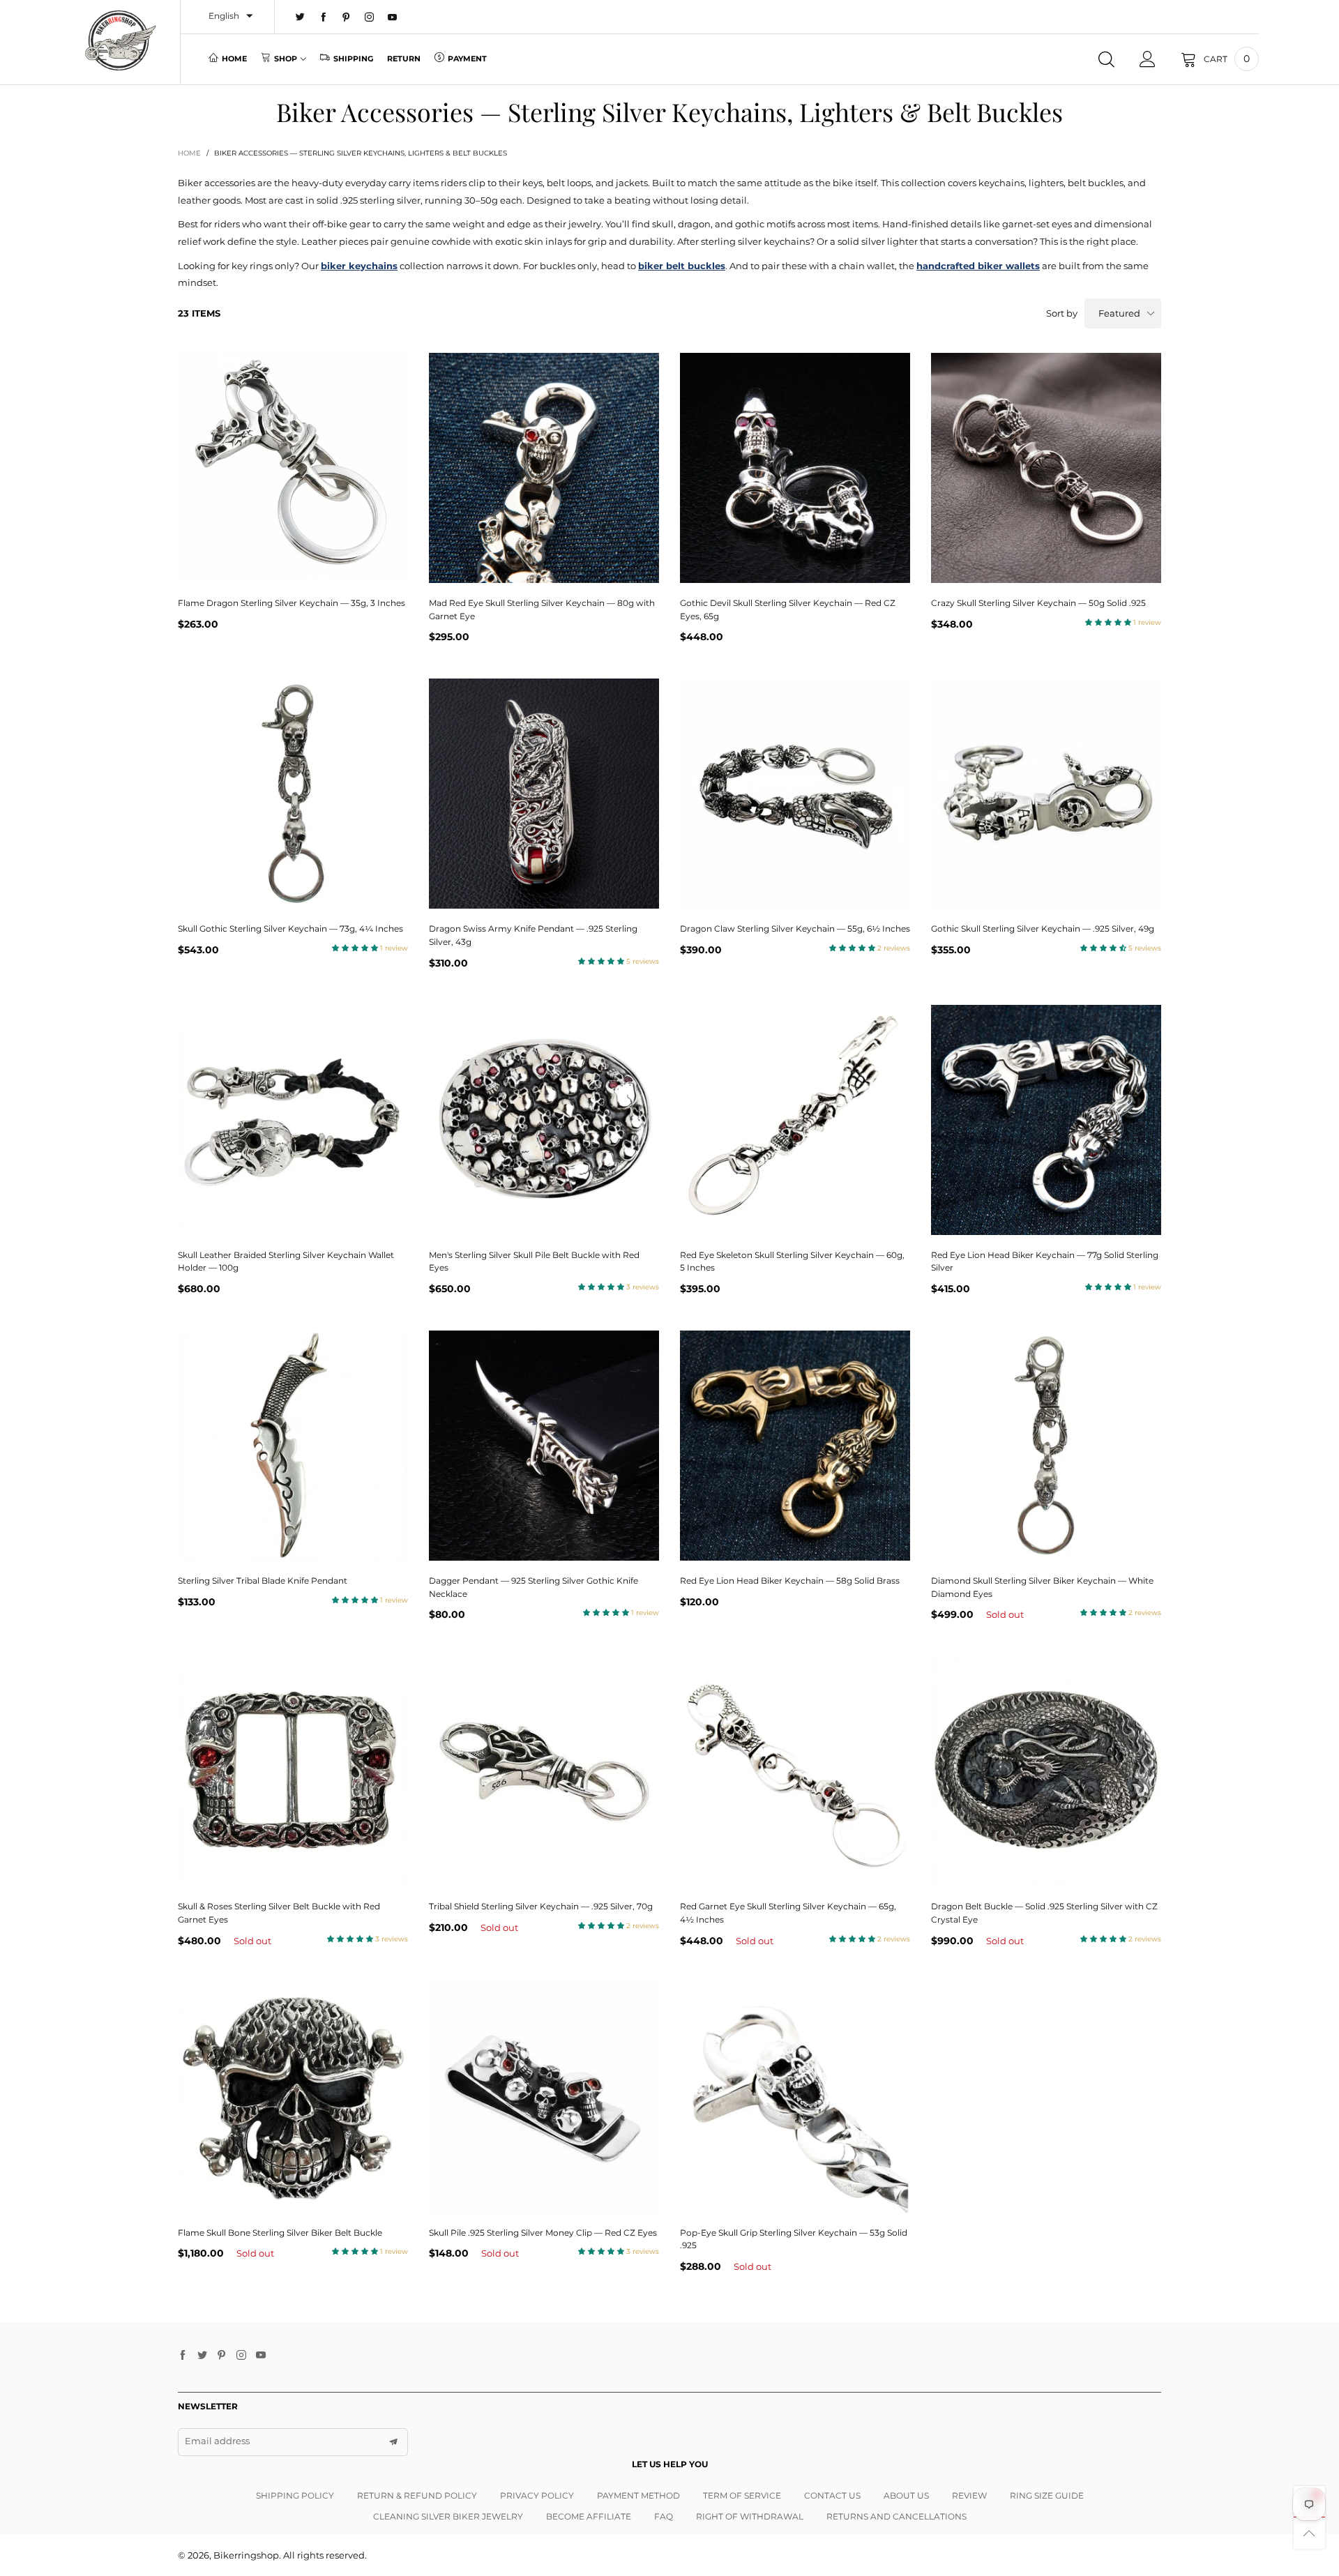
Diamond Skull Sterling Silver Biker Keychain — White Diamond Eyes (1042, 1587)
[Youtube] (392, 17)
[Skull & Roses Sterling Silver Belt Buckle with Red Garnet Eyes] (293, 1771)
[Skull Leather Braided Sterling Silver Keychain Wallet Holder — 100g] (293, 1120)
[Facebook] (323, 17)
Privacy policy (537, 2495)
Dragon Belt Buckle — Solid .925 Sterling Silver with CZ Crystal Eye (1044, 1913)
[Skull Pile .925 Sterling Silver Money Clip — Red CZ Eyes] (544, 2098)
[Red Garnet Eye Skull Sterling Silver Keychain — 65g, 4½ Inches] (795, 1771)
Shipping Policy (295, 2495)
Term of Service (742, 2495)
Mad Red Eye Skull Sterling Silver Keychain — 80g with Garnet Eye (542, 609)
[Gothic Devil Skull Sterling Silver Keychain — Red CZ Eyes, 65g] (795, 468)
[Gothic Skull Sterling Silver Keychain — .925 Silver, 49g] (1046, 794)
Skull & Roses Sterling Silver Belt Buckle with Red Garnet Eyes (279, 1913)
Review (969, 2495)
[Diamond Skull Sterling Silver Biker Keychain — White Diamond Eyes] (1046, 1446)
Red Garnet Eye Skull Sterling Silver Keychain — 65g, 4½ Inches (788, 1913)
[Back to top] (1309, 2533)
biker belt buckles (682, 266)
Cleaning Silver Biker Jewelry (448, 2516)
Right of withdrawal (750, 2516)
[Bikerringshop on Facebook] (183, 2356)
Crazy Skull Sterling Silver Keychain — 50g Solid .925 (1038, 603)
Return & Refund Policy (417, 2495)
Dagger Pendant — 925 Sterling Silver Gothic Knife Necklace (534, 1587)
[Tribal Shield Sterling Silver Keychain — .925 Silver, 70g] (544, 1771)
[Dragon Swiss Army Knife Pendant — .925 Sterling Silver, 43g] (544, 794)
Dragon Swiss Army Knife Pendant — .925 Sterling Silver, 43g (533, 935)
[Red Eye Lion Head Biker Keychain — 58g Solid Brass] (795, 1446)
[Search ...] (1106, 59)
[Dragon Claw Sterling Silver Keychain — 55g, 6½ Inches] (795, 794)
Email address (217, 2441)
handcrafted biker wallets (978, 266)
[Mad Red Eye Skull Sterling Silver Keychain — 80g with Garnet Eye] (544, 468)
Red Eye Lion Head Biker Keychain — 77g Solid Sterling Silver (1045, 1262)
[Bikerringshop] (120, 40)
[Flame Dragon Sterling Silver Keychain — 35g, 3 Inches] (293, 468)
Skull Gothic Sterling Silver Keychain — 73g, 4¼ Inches (290, 929)
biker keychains (359, 266)
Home (234, 59)
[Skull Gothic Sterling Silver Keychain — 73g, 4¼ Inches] (293, 794)
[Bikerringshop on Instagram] (241, 2356)
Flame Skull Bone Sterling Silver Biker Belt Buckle (280, 2233)
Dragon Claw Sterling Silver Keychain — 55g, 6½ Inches (795, 929)
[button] (393, 2442)
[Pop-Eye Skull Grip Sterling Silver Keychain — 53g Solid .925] (795, 2098)
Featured (1119, 313)
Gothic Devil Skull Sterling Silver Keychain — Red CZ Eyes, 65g (788, 609)
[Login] (1148, 59)
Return (404, 59)
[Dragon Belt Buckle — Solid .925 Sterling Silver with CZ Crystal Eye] (1046, 1771)
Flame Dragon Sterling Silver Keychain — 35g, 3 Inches (292, 603)
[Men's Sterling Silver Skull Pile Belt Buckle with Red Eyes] (544, 1120)
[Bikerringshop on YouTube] (261, 2356)
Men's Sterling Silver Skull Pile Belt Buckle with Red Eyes (534, 1262)
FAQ (664, 2516)
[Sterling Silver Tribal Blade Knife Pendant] (293, 1446)
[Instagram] (369, 17)
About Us (906, 2495)
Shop (286, 59)
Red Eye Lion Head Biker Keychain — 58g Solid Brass (790, 1581)
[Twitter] (300, 17)
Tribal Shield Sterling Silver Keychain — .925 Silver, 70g (541, 1906)
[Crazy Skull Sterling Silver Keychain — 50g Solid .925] (1046, 468)
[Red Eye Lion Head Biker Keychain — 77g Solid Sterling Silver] (1046, 1120)
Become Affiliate (589, 2516)
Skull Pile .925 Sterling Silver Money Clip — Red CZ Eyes (543, 2233)
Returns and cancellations (897, 2516)
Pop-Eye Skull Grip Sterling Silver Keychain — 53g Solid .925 (794, 2239)
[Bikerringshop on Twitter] (202, 2356)
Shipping (353, 59)
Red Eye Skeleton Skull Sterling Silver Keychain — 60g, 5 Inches (792, 1262)
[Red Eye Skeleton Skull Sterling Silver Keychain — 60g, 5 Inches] (795, 1120)
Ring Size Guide (1047, 2495)
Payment (467, 59)
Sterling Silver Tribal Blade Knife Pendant (263, 1581)
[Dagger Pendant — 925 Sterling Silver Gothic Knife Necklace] (544, 1446)
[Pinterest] (346, 17)
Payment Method (638, 2495)
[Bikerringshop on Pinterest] (222, 2356)
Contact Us (832, 2495)
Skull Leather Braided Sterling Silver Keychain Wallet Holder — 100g (286, 1262)
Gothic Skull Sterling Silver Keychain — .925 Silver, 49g (1043, 929)
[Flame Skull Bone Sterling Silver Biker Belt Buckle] (293, 2098)
